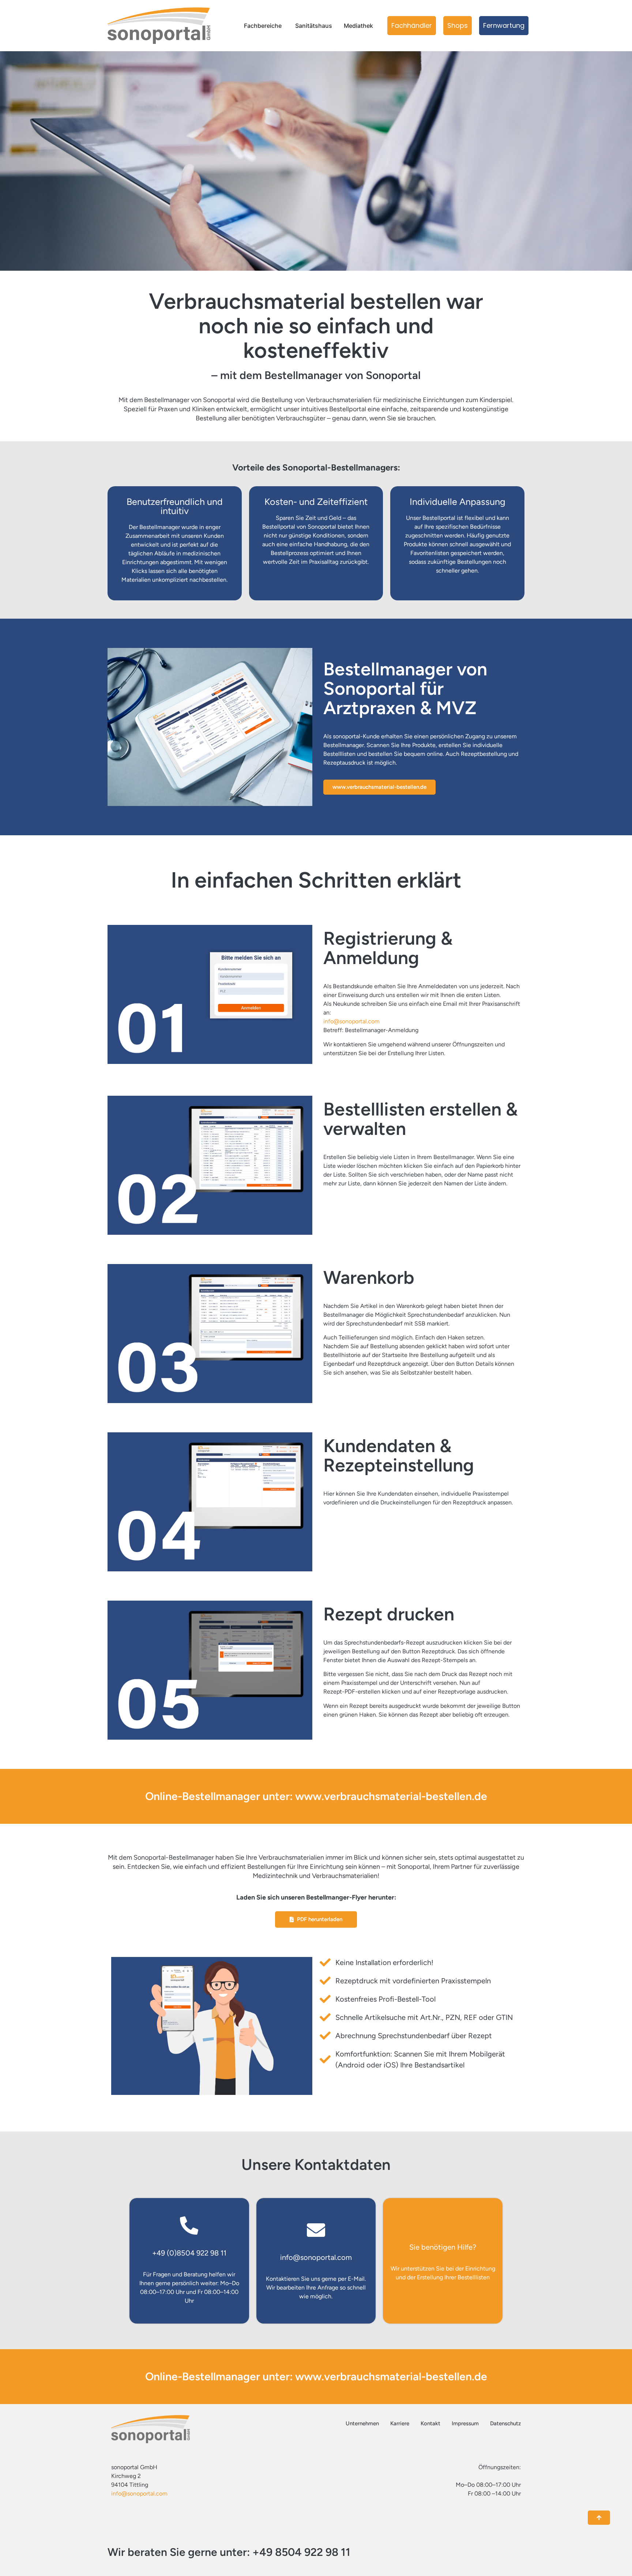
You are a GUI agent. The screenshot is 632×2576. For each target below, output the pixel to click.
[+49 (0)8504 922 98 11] (189, 2226)
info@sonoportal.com (351, 1021)
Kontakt (430, 2423)
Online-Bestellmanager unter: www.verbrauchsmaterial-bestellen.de (316, 1796)
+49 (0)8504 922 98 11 (189, 2253)
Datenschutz (505, 2423)
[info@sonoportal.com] (316, 2230)
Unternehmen (362, 2423)
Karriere (400, 2423)
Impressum (465, 2423)
